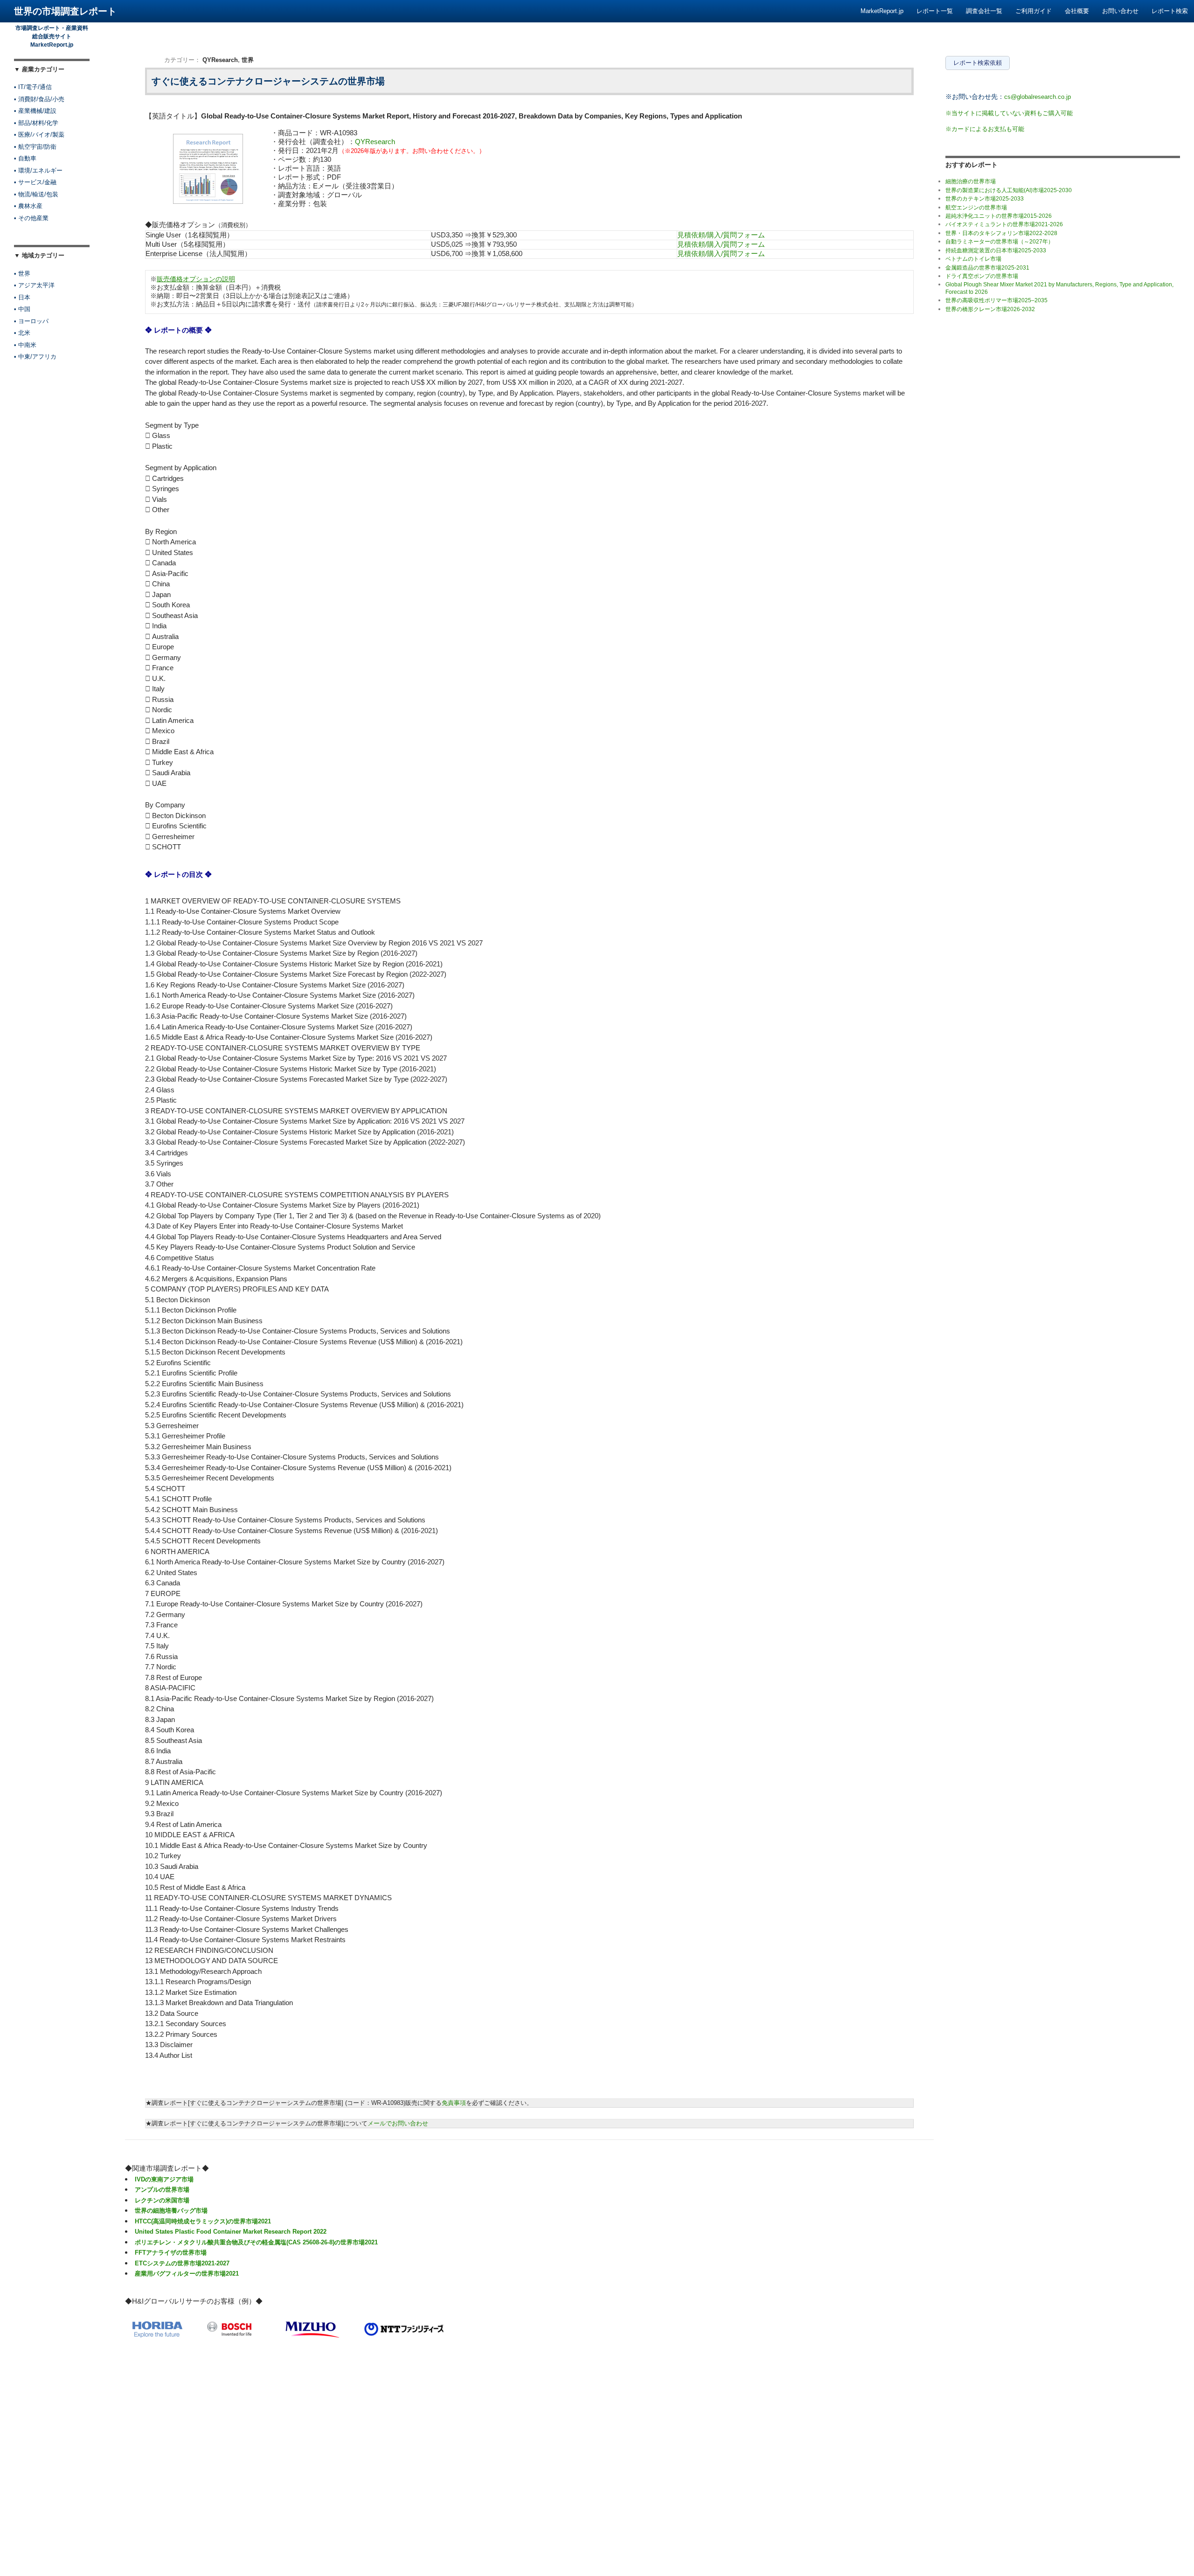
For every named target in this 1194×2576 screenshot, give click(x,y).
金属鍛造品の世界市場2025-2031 (987, 268)
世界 (248, 60)
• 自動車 (25, 158)
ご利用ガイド (1034, 11)
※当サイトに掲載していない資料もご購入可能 (1009, 113)
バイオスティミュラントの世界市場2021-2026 (1004, 224)
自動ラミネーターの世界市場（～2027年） (1000, 242)
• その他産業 (31, 218)
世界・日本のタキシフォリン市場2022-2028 (1001, 233)
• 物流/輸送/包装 (36, 194)
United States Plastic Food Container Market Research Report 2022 (231, 2232)
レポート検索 (1170, 11)
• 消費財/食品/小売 (39, 99)
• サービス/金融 (35, 182)
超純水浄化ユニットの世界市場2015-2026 (999, 216)
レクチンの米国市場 (162, 2200)
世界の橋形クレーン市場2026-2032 (990, 309)
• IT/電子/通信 (33, 87)
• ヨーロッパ (31, 321)
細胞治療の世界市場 (971, 181)
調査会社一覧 (984, 11)
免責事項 (454, 2103)
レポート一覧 (935, 11)
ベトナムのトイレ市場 (973, 259)
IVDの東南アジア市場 (164, 2179)
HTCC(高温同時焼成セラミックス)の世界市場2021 (203, 2221)
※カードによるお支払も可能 (985, 129)
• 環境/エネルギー (38, 170)
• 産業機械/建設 (35, 111)
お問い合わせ (1120, 11)
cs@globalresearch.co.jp (1038, 97)
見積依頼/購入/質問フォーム (721, 235)
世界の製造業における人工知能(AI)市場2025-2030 (1009, 190)
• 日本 (22, 297)
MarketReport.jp (882, 11)
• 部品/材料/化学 (36, 123)
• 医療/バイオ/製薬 (39, 135)
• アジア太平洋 (34, 285)
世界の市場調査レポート (65, 11)
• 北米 (22, 333)
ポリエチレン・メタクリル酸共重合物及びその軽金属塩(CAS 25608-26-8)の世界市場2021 (256, 2242)
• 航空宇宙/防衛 (35, 147)
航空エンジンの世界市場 (976, 208)
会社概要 (1077, 11)
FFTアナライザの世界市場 (171, 2253)
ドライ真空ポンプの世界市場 (982, 276)
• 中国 (22, 309)
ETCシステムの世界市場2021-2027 (182, 2263)
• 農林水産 (28, 206)
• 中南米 (25, 345)
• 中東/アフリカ (35, 357)
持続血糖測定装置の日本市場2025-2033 (996, 250)
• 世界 (22, 274)
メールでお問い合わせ (398, 2123)
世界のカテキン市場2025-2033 (985, 199)
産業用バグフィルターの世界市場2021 (187, 2274)
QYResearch (220, 60)
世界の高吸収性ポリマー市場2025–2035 (996, 300)
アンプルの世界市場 (162, 2190)
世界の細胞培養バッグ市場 (171, 2211)
